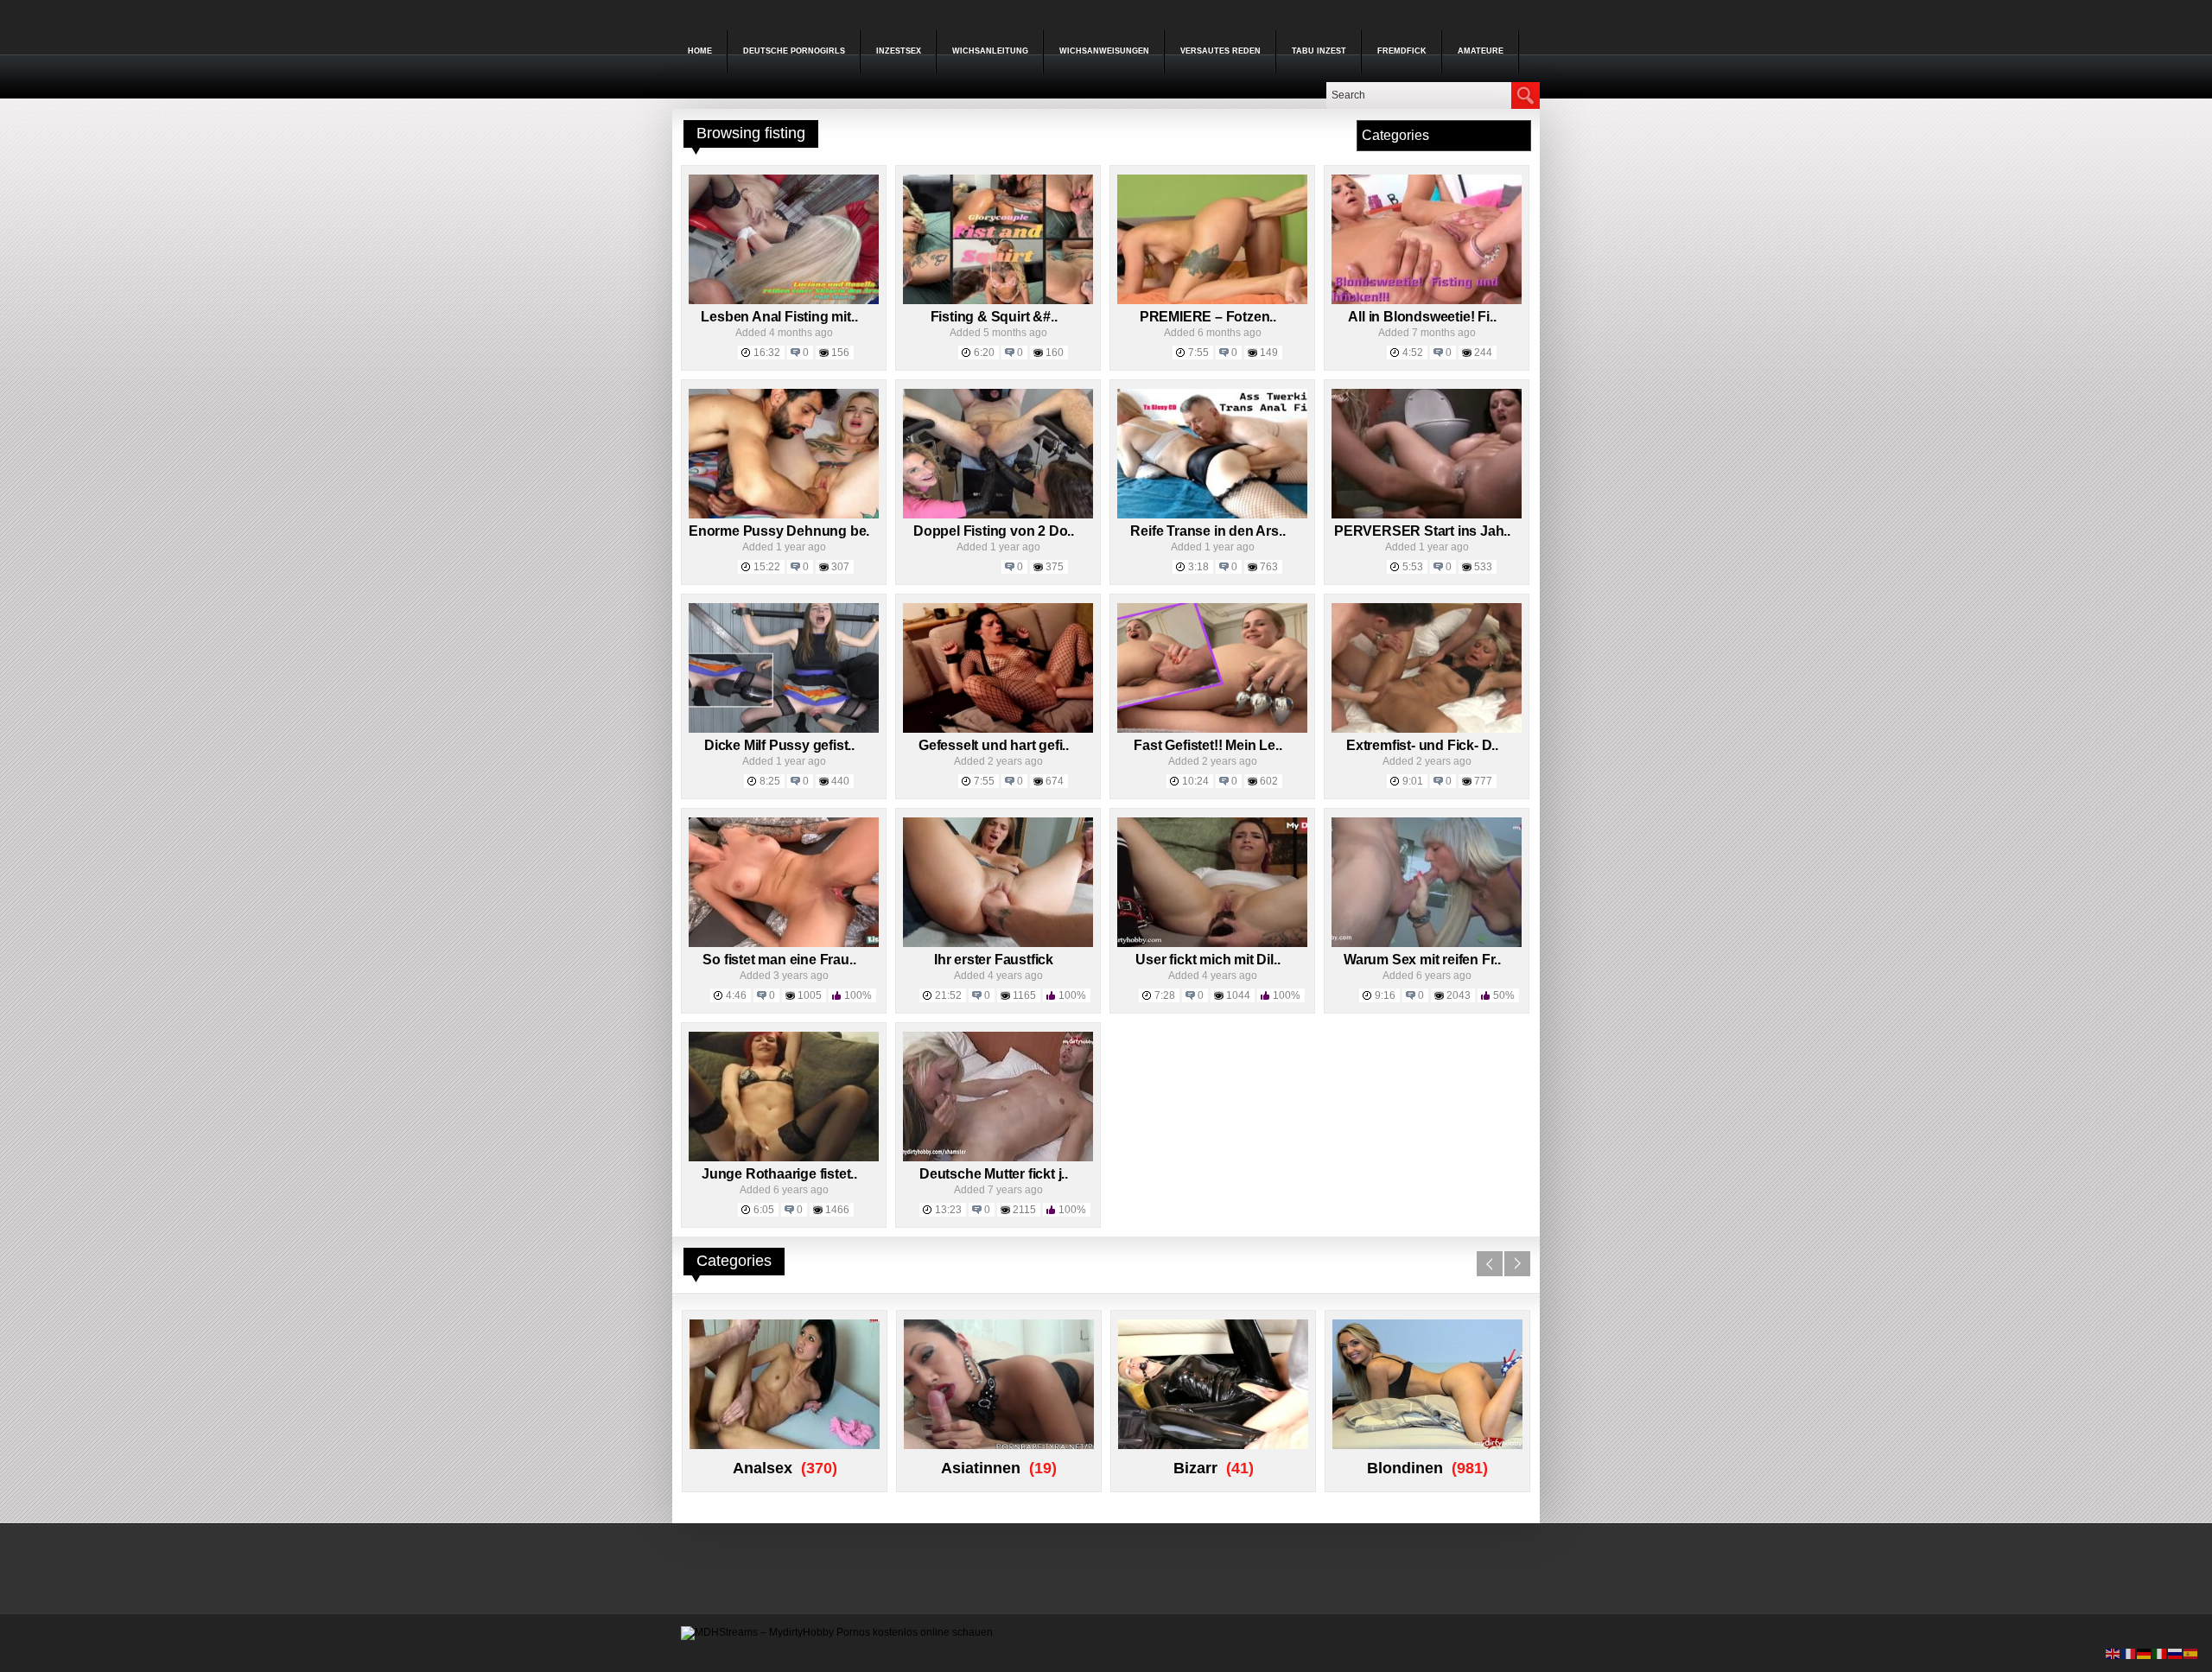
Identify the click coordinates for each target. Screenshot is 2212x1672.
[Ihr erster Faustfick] (998, 944)
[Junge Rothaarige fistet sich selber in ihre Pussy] (784, 1158)
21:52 (948, 995)
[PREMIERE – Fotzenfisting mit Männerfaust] (1212, 301)
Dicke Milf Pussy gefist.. (779, 745)
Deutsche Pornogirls (794, 51)
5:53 (1413, 567)
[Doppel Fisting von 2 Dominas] (998, 515)
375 (1055, 567)
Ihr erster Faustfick (994, 960)
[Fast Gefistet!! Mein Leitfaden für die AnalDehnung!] (1212, 729)
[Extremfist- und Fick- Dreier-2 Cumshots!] (1427, 729)
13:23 (948, 1210)
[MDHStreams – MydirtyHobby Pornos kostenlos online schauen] (837, 1632)
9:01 (1413, 781)
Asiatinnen (981, 1468)
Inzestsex (899, 51)
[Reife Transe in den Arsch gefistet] (1212, 515)
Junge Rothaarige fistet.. (779, 1174)
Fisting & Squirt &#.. (994, 317)
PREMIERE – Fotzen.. (1208, 317)
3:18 (1198, 567)
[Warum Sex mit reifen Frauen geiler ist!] (1427, 944)
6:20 (984, 353)
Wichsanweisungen (1104, 51)
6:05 (764, 1210)
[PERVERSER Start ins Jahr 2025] (1427, 515)
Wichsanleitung (990, 51)
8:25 (770, 781)
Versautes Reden (1220, 51)
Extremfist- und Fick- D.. (1422, 745)
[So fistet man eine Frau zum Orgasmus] (784, 944)
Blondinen (1405, 1468)
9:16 (1385, 995)
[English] (2113, 1653)
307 (840, 567)
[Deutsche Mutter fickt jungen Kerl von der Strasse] (998, 1158)
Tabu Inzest (1319, 51)
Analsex (763, 1468)
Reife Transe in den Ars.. (1208, 531)
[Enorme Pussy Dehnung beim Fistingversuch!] (784, 515)
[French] (2129, 1653)
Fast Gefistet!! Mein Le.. (1208, 745)
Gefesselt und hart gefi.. (994, 745)
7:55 (1198, 353)
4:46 (736, 995)
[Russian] (2176, 1653)
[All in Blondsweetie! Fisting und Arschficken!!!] (1427, 301)
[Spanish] (2191, 1653)
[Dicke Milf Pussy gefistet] (784, 729)
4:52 (1413, 353)
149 (1269, 353)
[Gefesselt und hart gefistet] (998, 729)
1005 (810, 995)
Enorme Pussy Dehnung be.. (781, 531)
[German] (2145, 1653)
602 (1269, 781)
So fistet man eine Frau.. (779, 960)
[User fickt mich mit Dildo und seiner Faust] (1212, 944)
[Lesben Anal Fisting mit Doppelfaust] (784, 301)
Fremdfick (1402, 51)
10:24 (1195, 781)
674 (1055, 781)
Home (700, 51)
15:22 (767, 567)
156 (840, 353)
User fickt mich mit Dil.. (1208, 960)
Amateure (1481, 51)
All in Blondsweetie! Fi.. (1422, 317)
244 (1483, 353)
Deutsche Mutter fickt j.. (994, 1174)
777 (1483, 781)
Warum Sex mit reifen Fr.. (1422, 960)
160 (1055, 353)
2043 (1459, 995)
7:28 (1165, 995)
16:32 (767, 353)
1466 (837, 1210)
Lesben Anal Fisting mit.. (779, 317)
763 (1269, 567)
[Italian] (2160, 1653)
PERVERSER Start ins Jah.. (1422, 531)
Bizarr (1195, 1468)
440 (840, 781)
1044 (1238, 995)
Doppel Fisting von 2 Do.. (994, 531)
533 (1483, 567)
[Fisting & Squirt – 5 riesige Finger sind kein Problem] (998, 301)
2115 (1024, 1210)
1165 (1024, 995)
